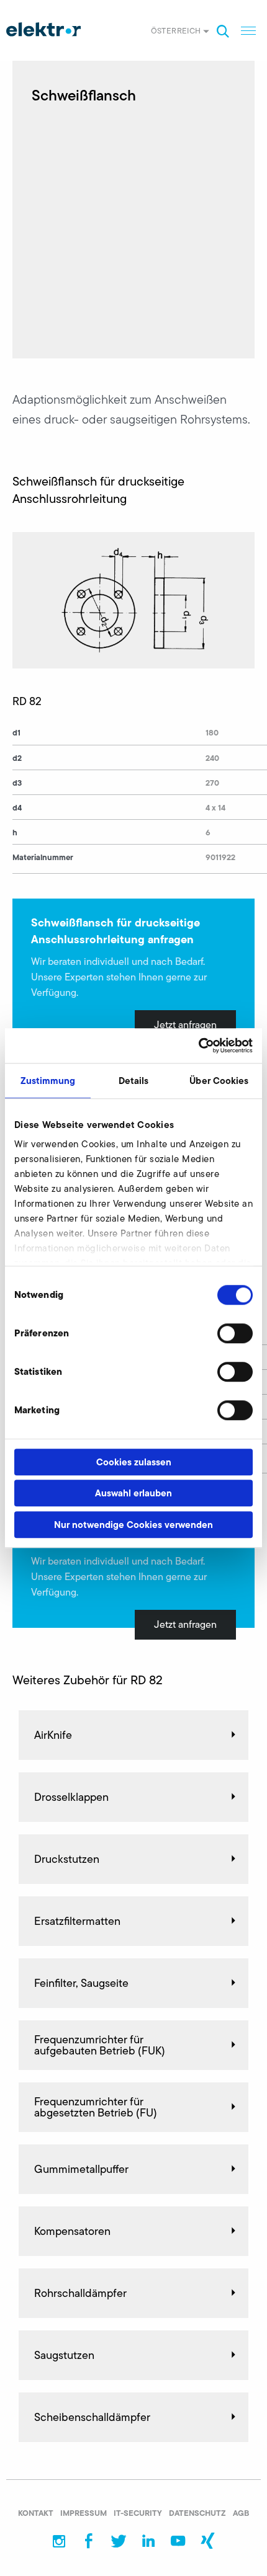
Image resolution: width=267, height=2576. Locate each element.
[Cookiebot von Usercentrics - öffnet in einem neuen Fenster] (198, 1046)
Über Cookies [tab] (219, 1081)
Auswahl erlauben (133, 1493)
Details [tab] (134, 1081)
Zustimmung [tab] (48, 1081)
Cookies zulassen (134, 1462)
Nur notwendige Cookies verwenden (133, 1525)
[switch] (235, 1333)
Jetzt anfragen (185, 1025)
